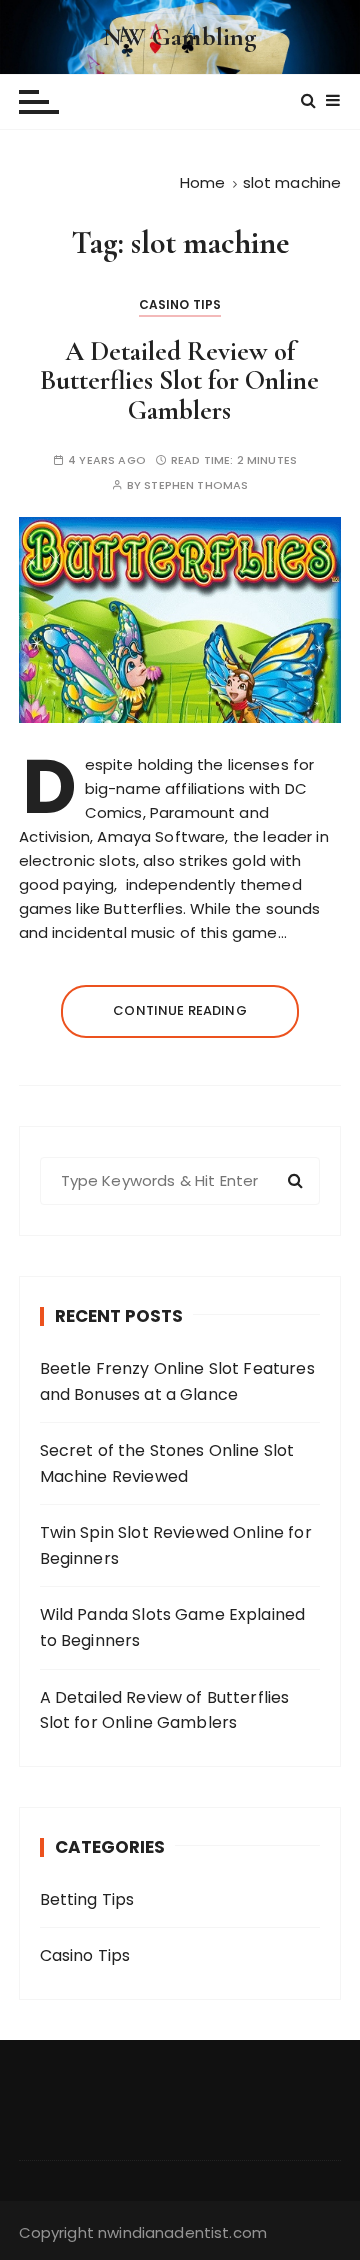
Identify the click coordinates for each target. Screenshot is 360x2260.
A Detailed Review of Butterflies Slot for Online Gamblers (179, 381)
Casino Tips (180, 304)
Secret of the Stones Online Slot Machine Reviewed (167, 1463)
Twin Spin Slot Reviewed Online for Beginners (176, 1545)
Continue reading (179, 1010)
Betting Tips (87, 1899)
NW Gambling (180, 36)
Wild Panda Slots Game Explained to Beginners (173, 1627)
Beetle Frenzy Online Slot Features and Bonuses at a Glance (177, 1381)
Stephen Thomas (196, 485)
